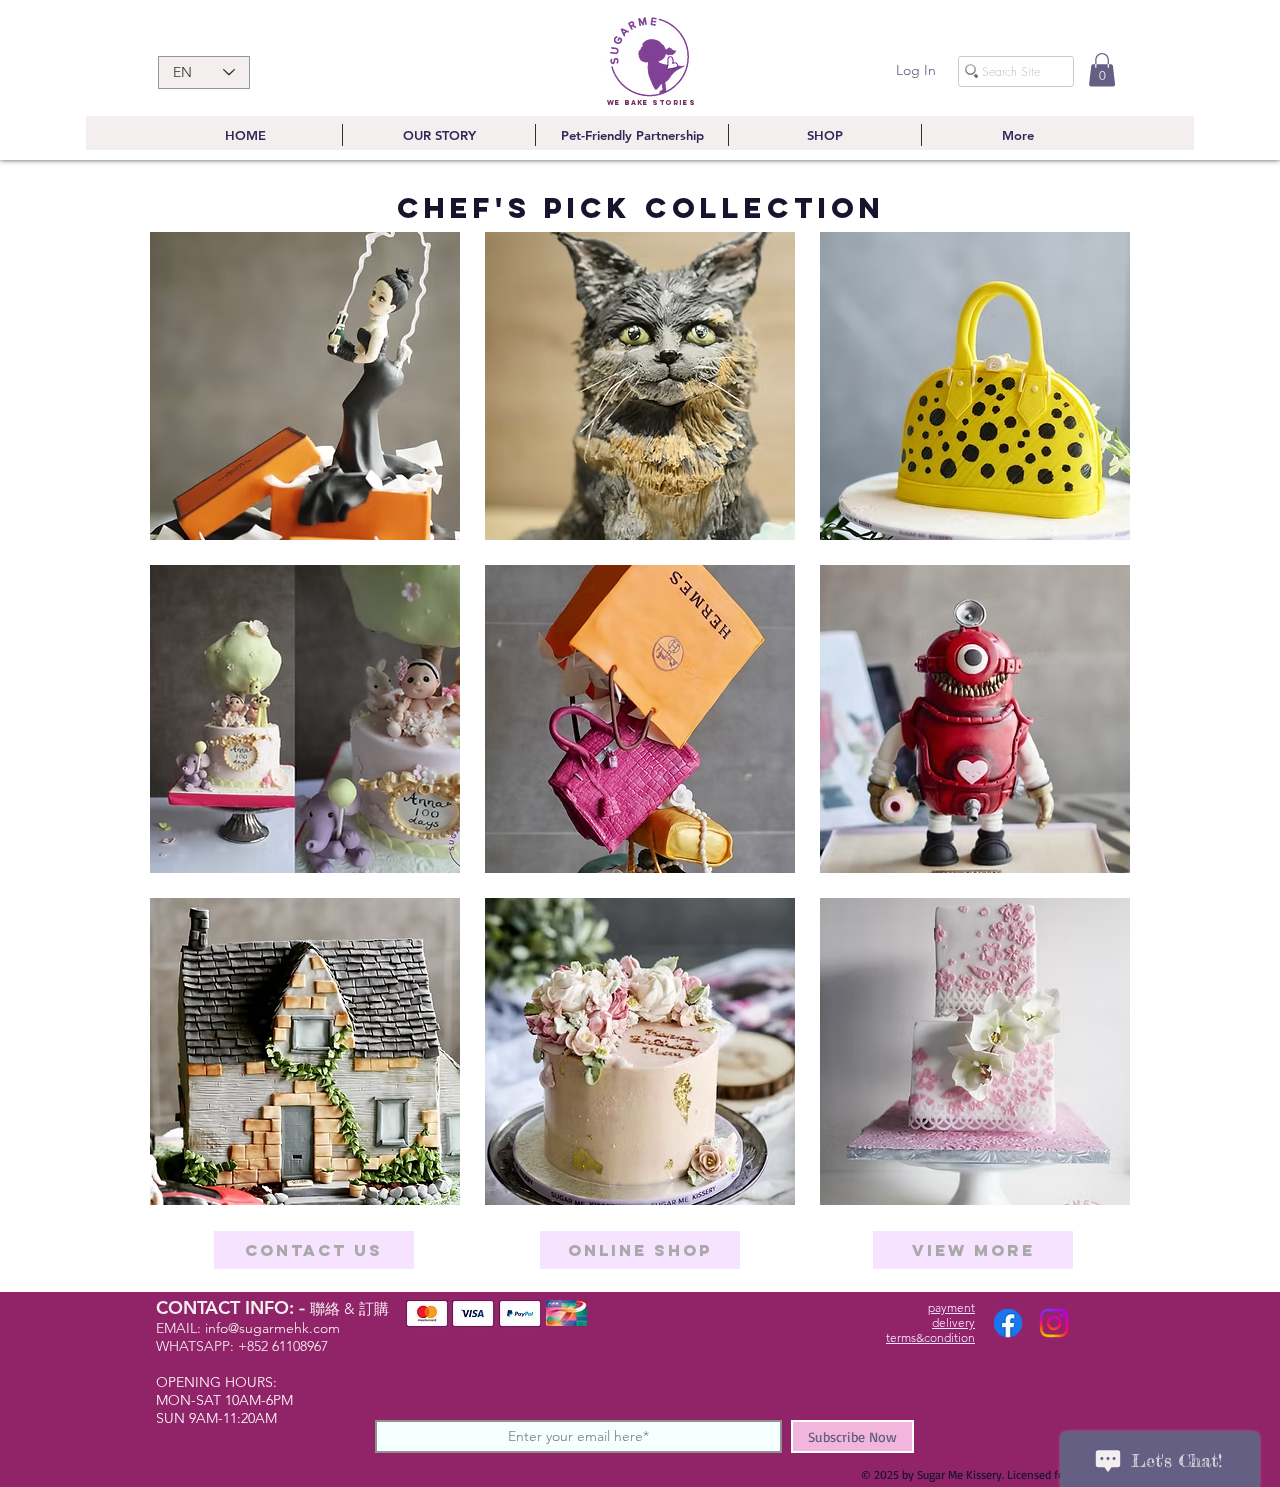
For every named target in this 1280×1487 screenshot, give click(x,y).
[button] (1102, 69)
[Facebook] (1008, 1323)
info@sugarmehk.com (272, 1328)
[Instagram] (1054, 1323)
